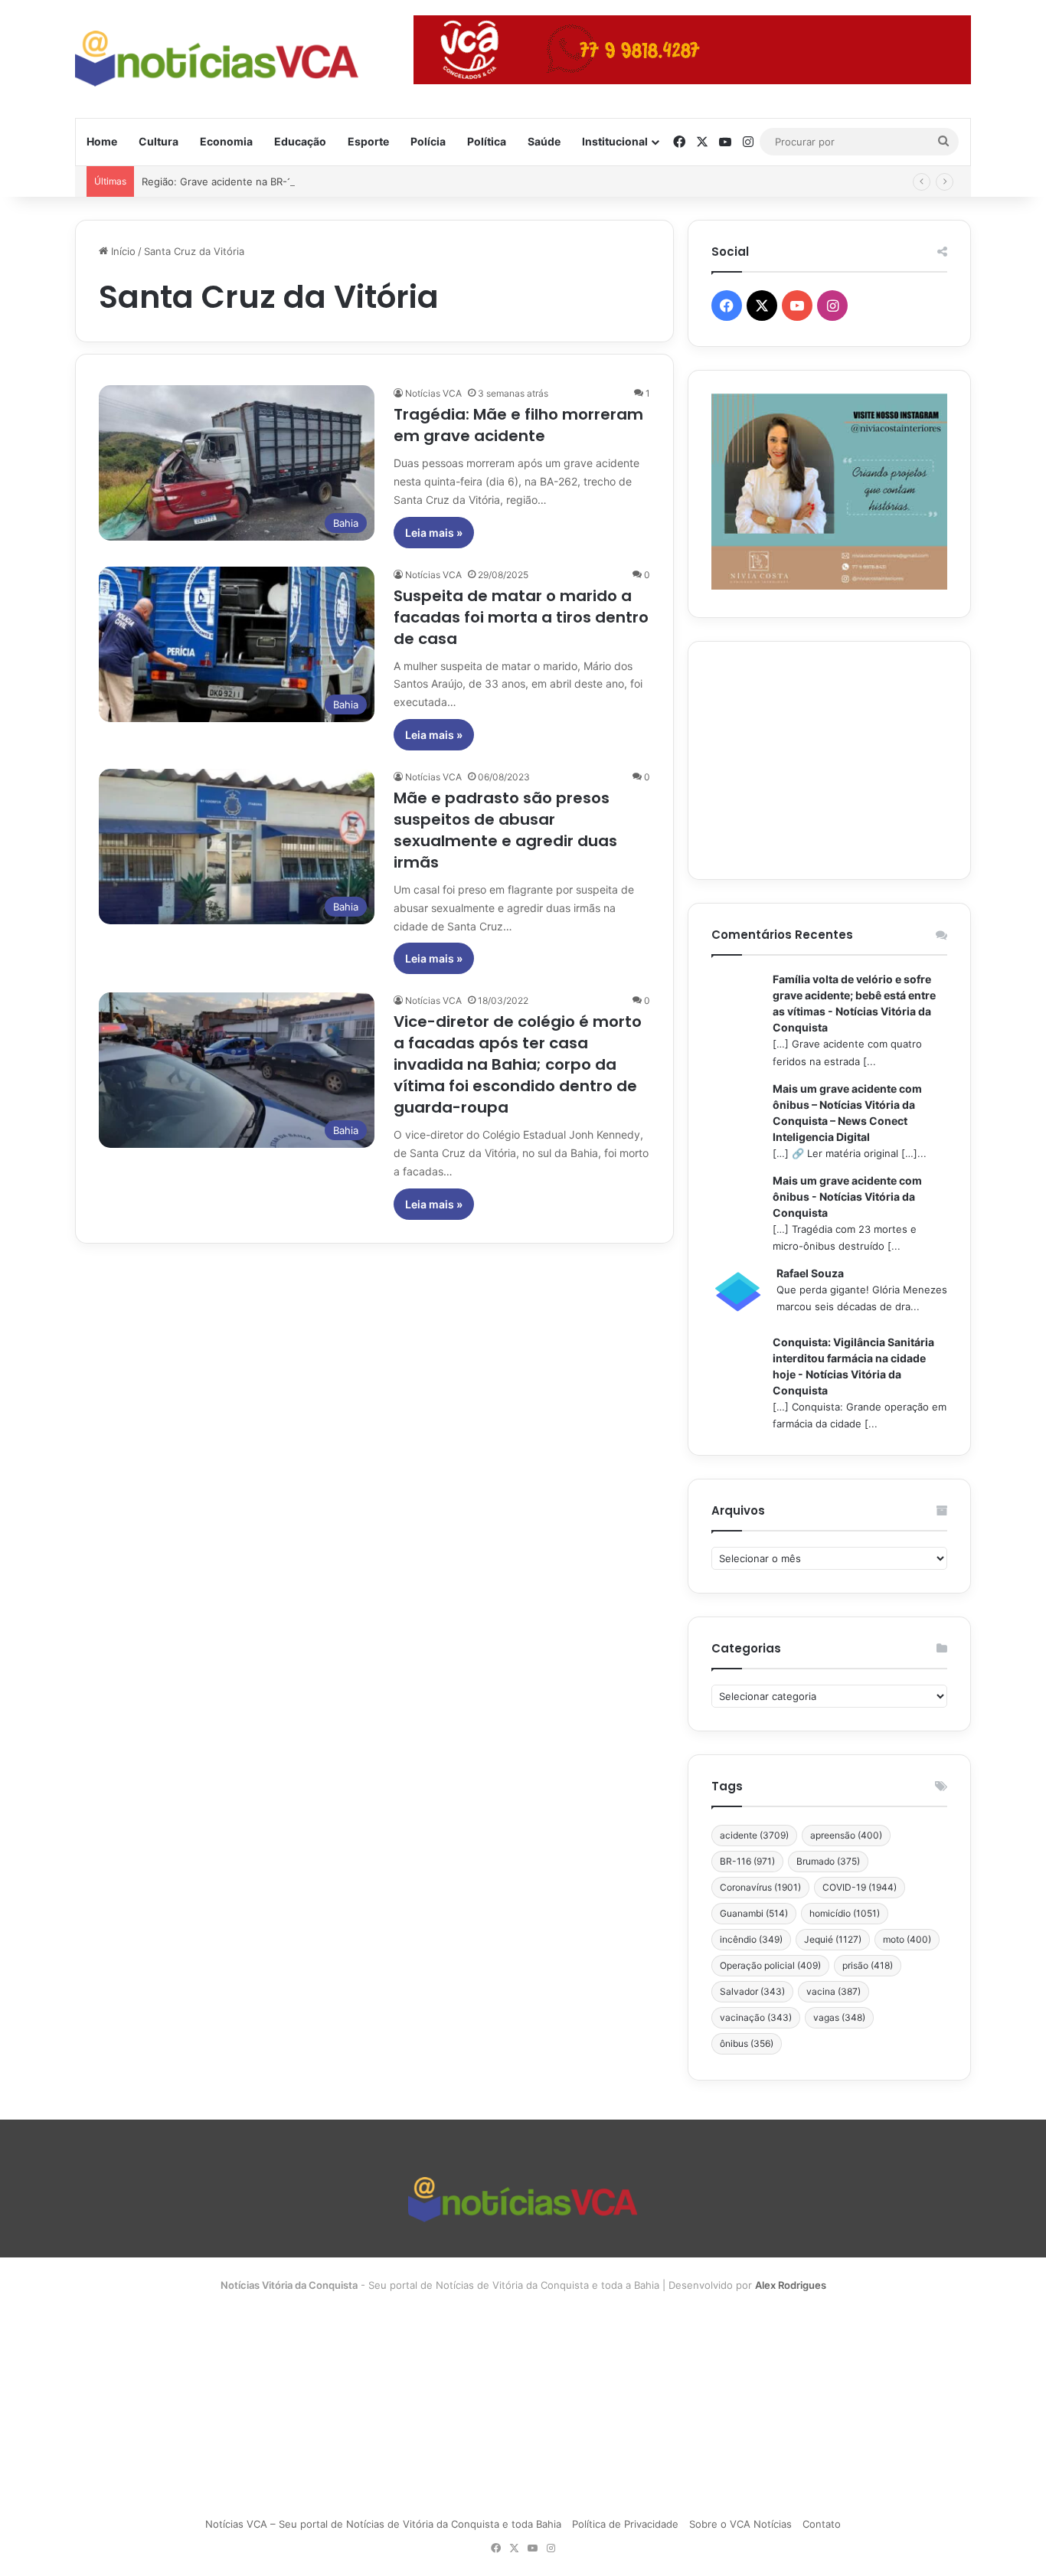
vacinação (756, 2017)
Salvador (752, 1991)
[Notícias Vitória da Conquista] (217, 59)
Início (122, 251)
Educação (300, 141)
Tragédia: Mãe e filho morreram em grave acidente (518, 425)
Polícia (428, 141)
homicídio (845, 1913)
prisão (868, 1965)
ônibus (747, 2043)
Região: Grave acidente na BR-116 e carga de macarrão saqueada (297, 181)
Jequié (833, 1939)
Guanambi (754, 1913)
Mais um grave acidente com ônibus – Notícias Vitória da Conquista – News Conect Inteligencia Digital (847, 1113)
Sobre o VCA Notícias (740, 2524)
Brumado (828, 1861)
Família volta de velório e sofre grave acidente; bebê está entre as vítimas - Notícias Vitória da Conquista (854, 1003)
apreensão (846, 1835)
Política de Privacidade (625, 2524)
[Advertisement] (829, 760)
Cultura (159, 141)
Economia (226, 141)
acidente (754, 1835)
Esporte (368, 141)
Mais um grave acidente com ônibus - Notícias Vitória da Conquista (847, 1196)
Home (102, 141)
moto (907, 1939)
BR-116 (747, 1861)
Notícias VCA (433, 393)
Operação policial (770, 1965)
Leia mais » (434, 533)
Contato (822, 2524)
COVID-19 (860, 1887)
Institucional (615, 141)
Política (487, 141)
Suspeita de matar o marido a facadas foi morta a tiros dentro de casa (521, 617)
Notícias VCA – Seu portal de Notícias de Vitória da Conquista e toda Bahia (383, 2524)
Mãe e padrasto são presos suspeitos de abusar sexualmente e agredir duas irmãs (505, 830)
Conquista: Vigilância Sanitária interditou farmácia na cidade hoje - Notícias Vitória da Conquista (853, 1366)
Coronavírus (760, 1887)
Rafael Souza (810, 1273)
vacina (834, 1991)
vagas (839, 2017)
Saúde (544, 141)
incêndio (751, 1939)
